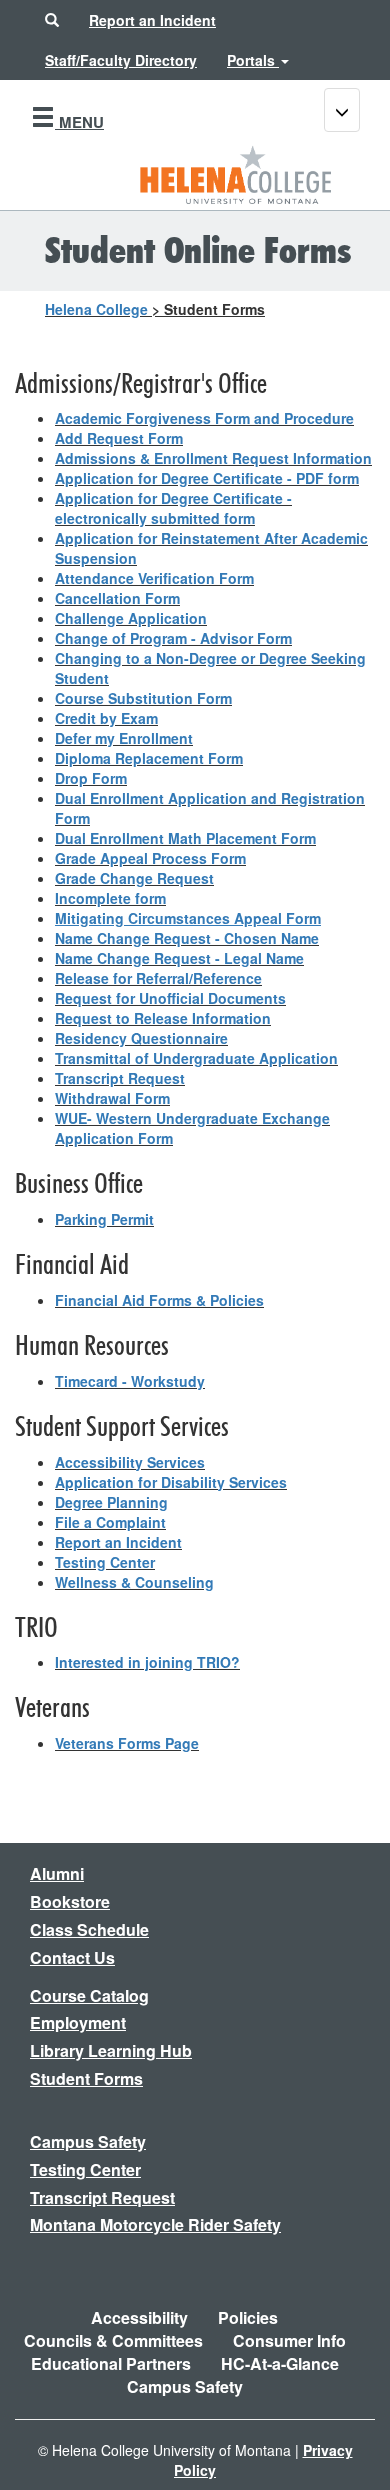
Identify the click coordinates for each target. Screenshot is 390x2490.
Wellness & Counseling (134, 1582)
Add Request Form (119, 438)
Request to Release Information (163, 1018)
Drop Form (91, 778)
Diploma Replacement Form (149, 758)
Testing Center (105, 1562)
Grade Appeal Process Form (150, 858)
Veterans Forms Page (127, 1743)
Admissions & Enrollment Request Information (213, 458)
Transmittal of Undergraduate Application (196, 1058)
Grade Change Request (134, 878)
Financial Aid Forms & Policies (159, 1300)
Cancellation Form (117, 598)
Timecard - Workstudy (130, 1381)
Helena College (96, 309)
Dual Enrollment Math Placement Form (185, 838)
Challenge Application (131, 618)
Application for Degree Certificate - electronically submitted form (173, 508)
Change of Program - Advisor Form (173, 638)
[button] (52, 20)
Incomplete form (110, 898)
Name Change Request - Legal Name (179, 958)
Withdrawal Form (112, 1098)
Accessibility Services (130, 1462)
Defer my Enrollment (124, 738)
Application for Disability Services (171, 1482)
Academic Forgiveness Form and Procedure (204, 418)
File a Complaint (110, 1522)
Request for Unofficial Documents (170, 998)
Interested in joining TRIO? (147, 1662)
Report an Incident (118, 1542)
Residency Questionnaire (141, 1038)
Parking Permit (104, 1219)
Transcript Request (120, 1078)
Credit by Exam (106, 718)
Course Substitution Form (143, 698)
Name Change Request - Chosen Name (187, 938)
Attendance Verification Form (154, 578)
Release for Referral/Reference (158, 978)
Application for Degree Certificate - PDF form (207, 478)
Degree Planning (111, 1502)
